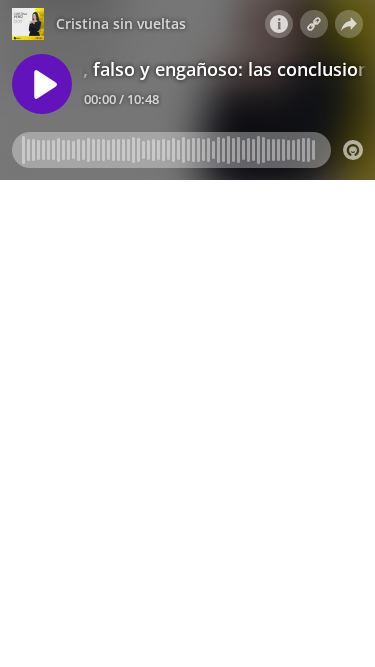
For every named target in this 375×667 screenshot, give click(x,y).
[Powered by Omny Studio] (353, 150)
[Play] (42, 84)
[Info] (279, 24)
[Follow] (314, 24)
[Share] (349, 24)
